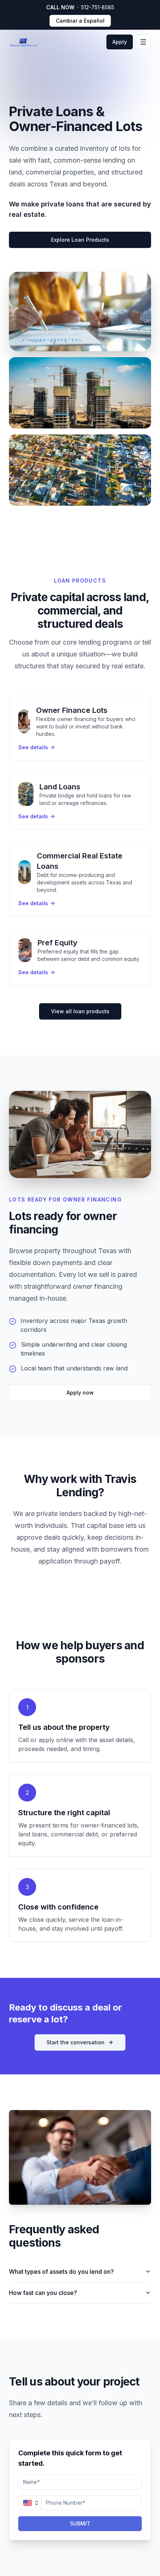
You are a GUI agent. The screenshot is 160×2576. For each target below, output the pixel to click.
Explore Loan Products (80, 240)
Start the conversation (76, 2042)
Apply (120, 42)
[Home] (27, 42)
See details (33, 747)
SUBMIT (80, 2523)
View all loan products (80, 1011)
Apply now (80, 1393)
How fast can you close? (43, 2293)
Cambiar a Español (80, 21)
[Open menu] (143, 42)
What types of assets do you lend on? (61, 2272)
